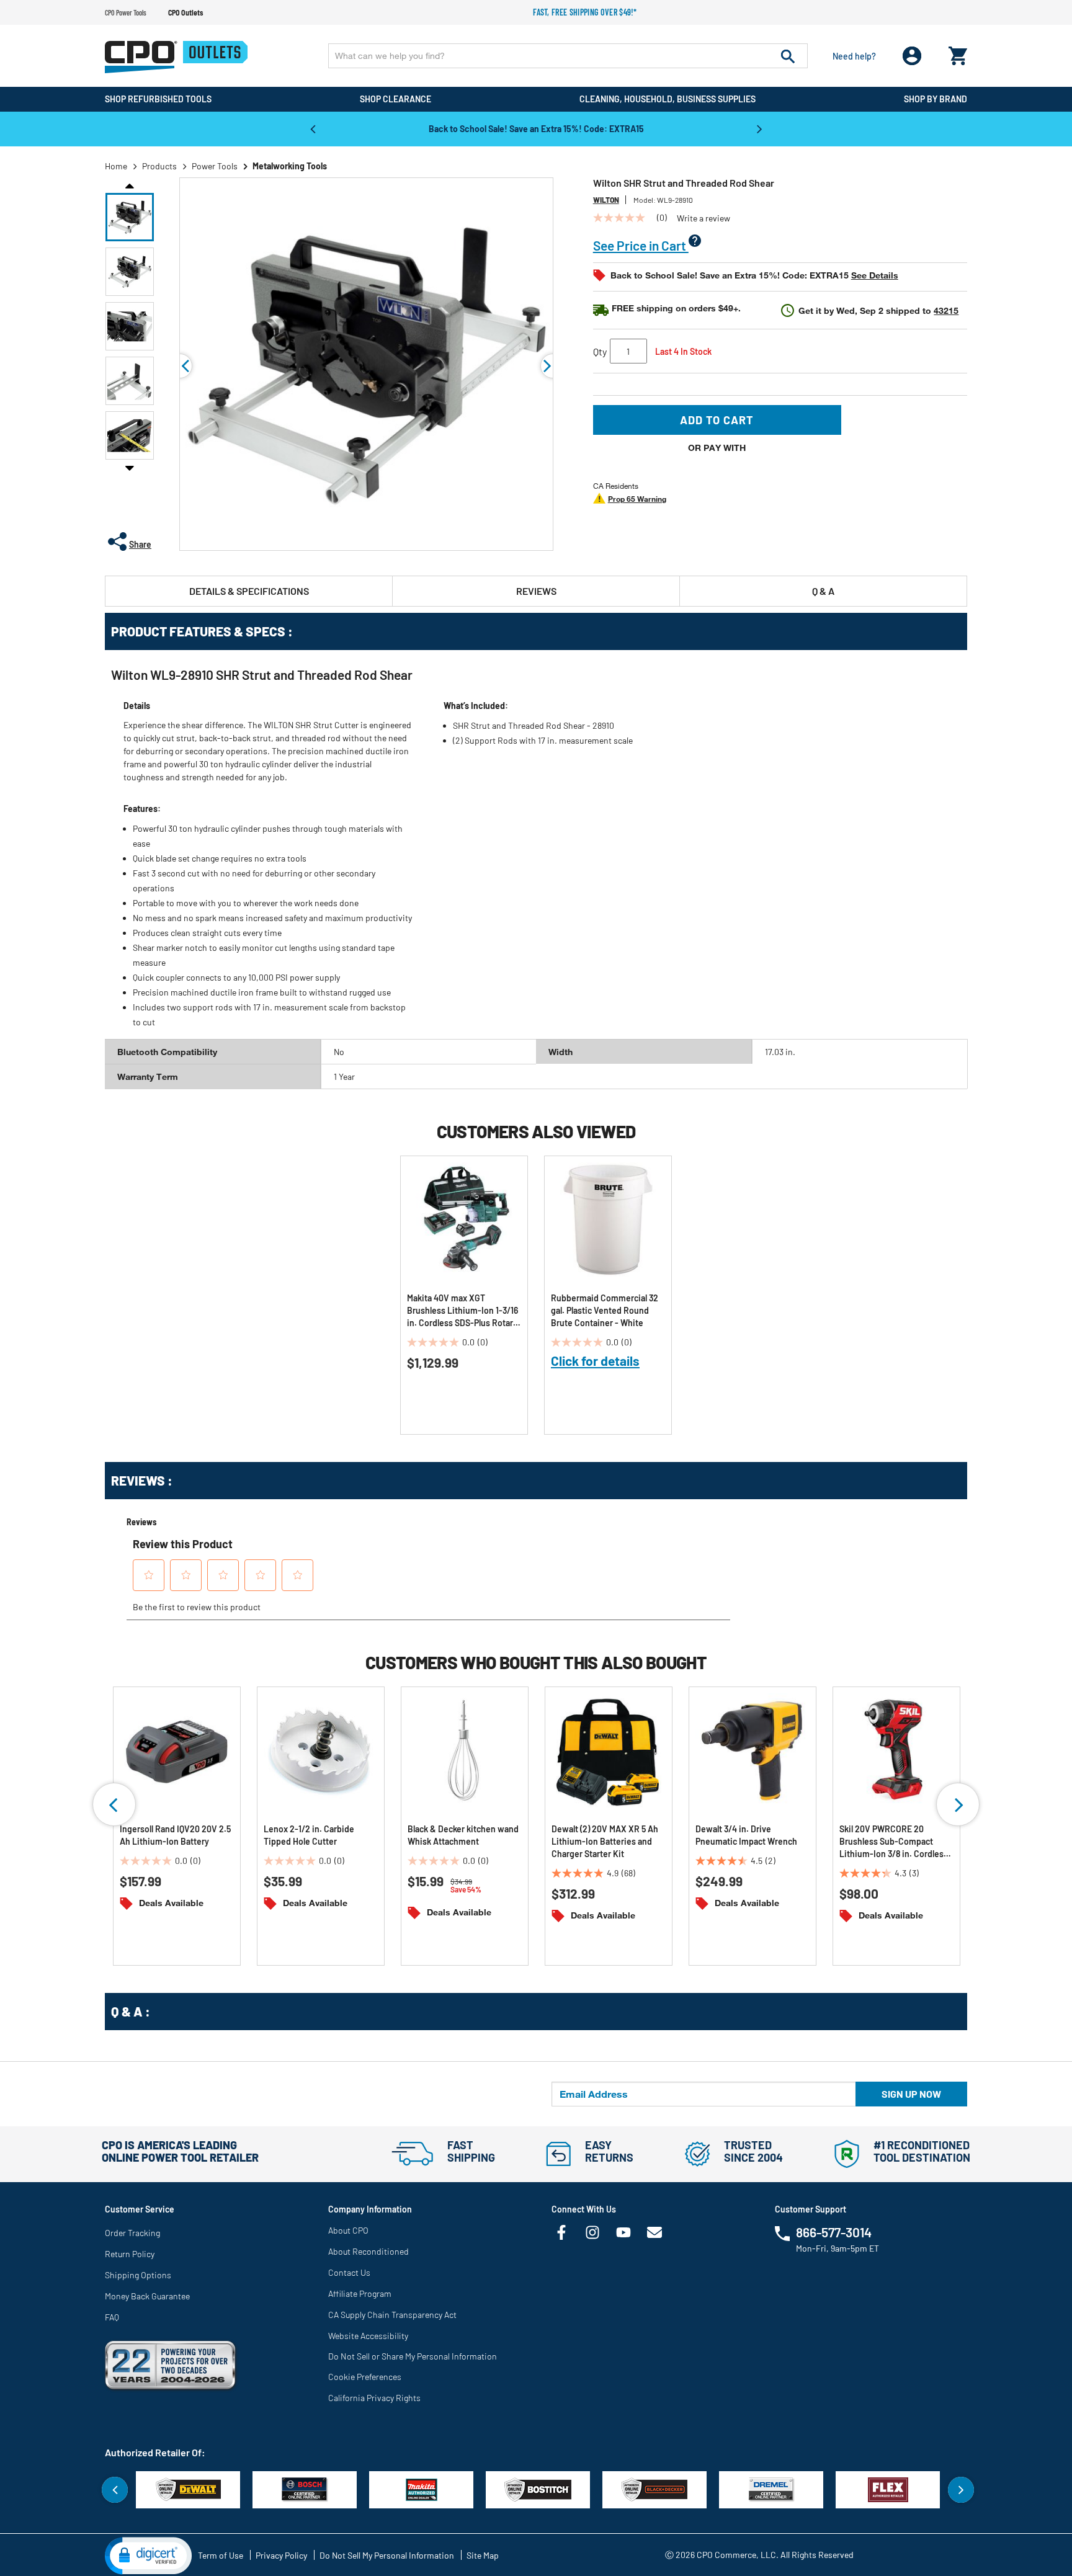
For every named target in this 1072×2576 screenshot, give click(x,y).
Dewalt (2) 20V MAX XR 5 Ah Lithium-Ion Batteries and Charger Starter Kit (605, 1841)
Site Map (483, 2555)
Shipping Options (138, 2275)
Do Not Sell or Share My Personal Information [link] (413, 2356)
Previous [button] (313, 128)
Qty (600, 351)
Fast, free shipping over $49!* (585, 12)
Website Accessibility (368, 2336)
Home (116, 166)
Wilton (606, 200)
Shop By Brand (936, 99)
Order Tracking (132, 2233)
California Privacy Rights (374, 2398)
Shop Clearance (395, 99)
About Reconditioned (368, 2251)
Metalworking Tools (290, 166)
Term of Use (221, 2555)
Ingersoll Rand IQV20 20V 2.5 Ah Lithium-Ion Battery (175, 1835)
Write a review (703, 218)
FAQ (112, 2317)
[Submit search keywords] (788, 56)
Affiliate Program (360, 2293)
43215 (946, 310)
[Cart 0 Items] (958, 53)
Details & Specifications (249, 591)
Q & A (823, 591)
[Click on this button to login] (912, 56)
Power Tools (215, 166)
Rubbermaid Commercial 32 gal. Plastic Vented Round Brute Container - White (605, 1310)
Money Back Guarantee (147, 2296)
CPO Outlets (185, 12)
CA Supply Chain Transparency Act (392, 2315)
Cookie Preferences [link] (365, 2377)
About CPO (348, 2230)
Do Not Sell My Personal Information (387, 2555)
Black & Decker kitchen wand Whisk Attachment (463, 1835)
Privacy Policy (281, 2555)
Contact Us (349, 2272)
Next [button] (759, 128)
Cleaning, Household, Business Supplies (668, 99)
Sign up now (911, 2094)
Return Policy (130, 2254)
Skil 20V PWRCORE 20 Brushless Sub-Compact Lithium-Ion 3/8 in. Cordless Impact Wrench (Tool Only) (894, 1842)
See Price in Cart (641, 245)
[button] (130, 217)
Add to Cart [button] (717, 420)
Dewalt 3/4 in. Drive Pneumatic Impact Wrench (746, 1835)
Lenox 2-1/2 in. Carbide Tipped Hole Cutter (309, 1835)
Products (159, 166)
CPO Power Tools (126, 12)
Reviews (536, 591)
